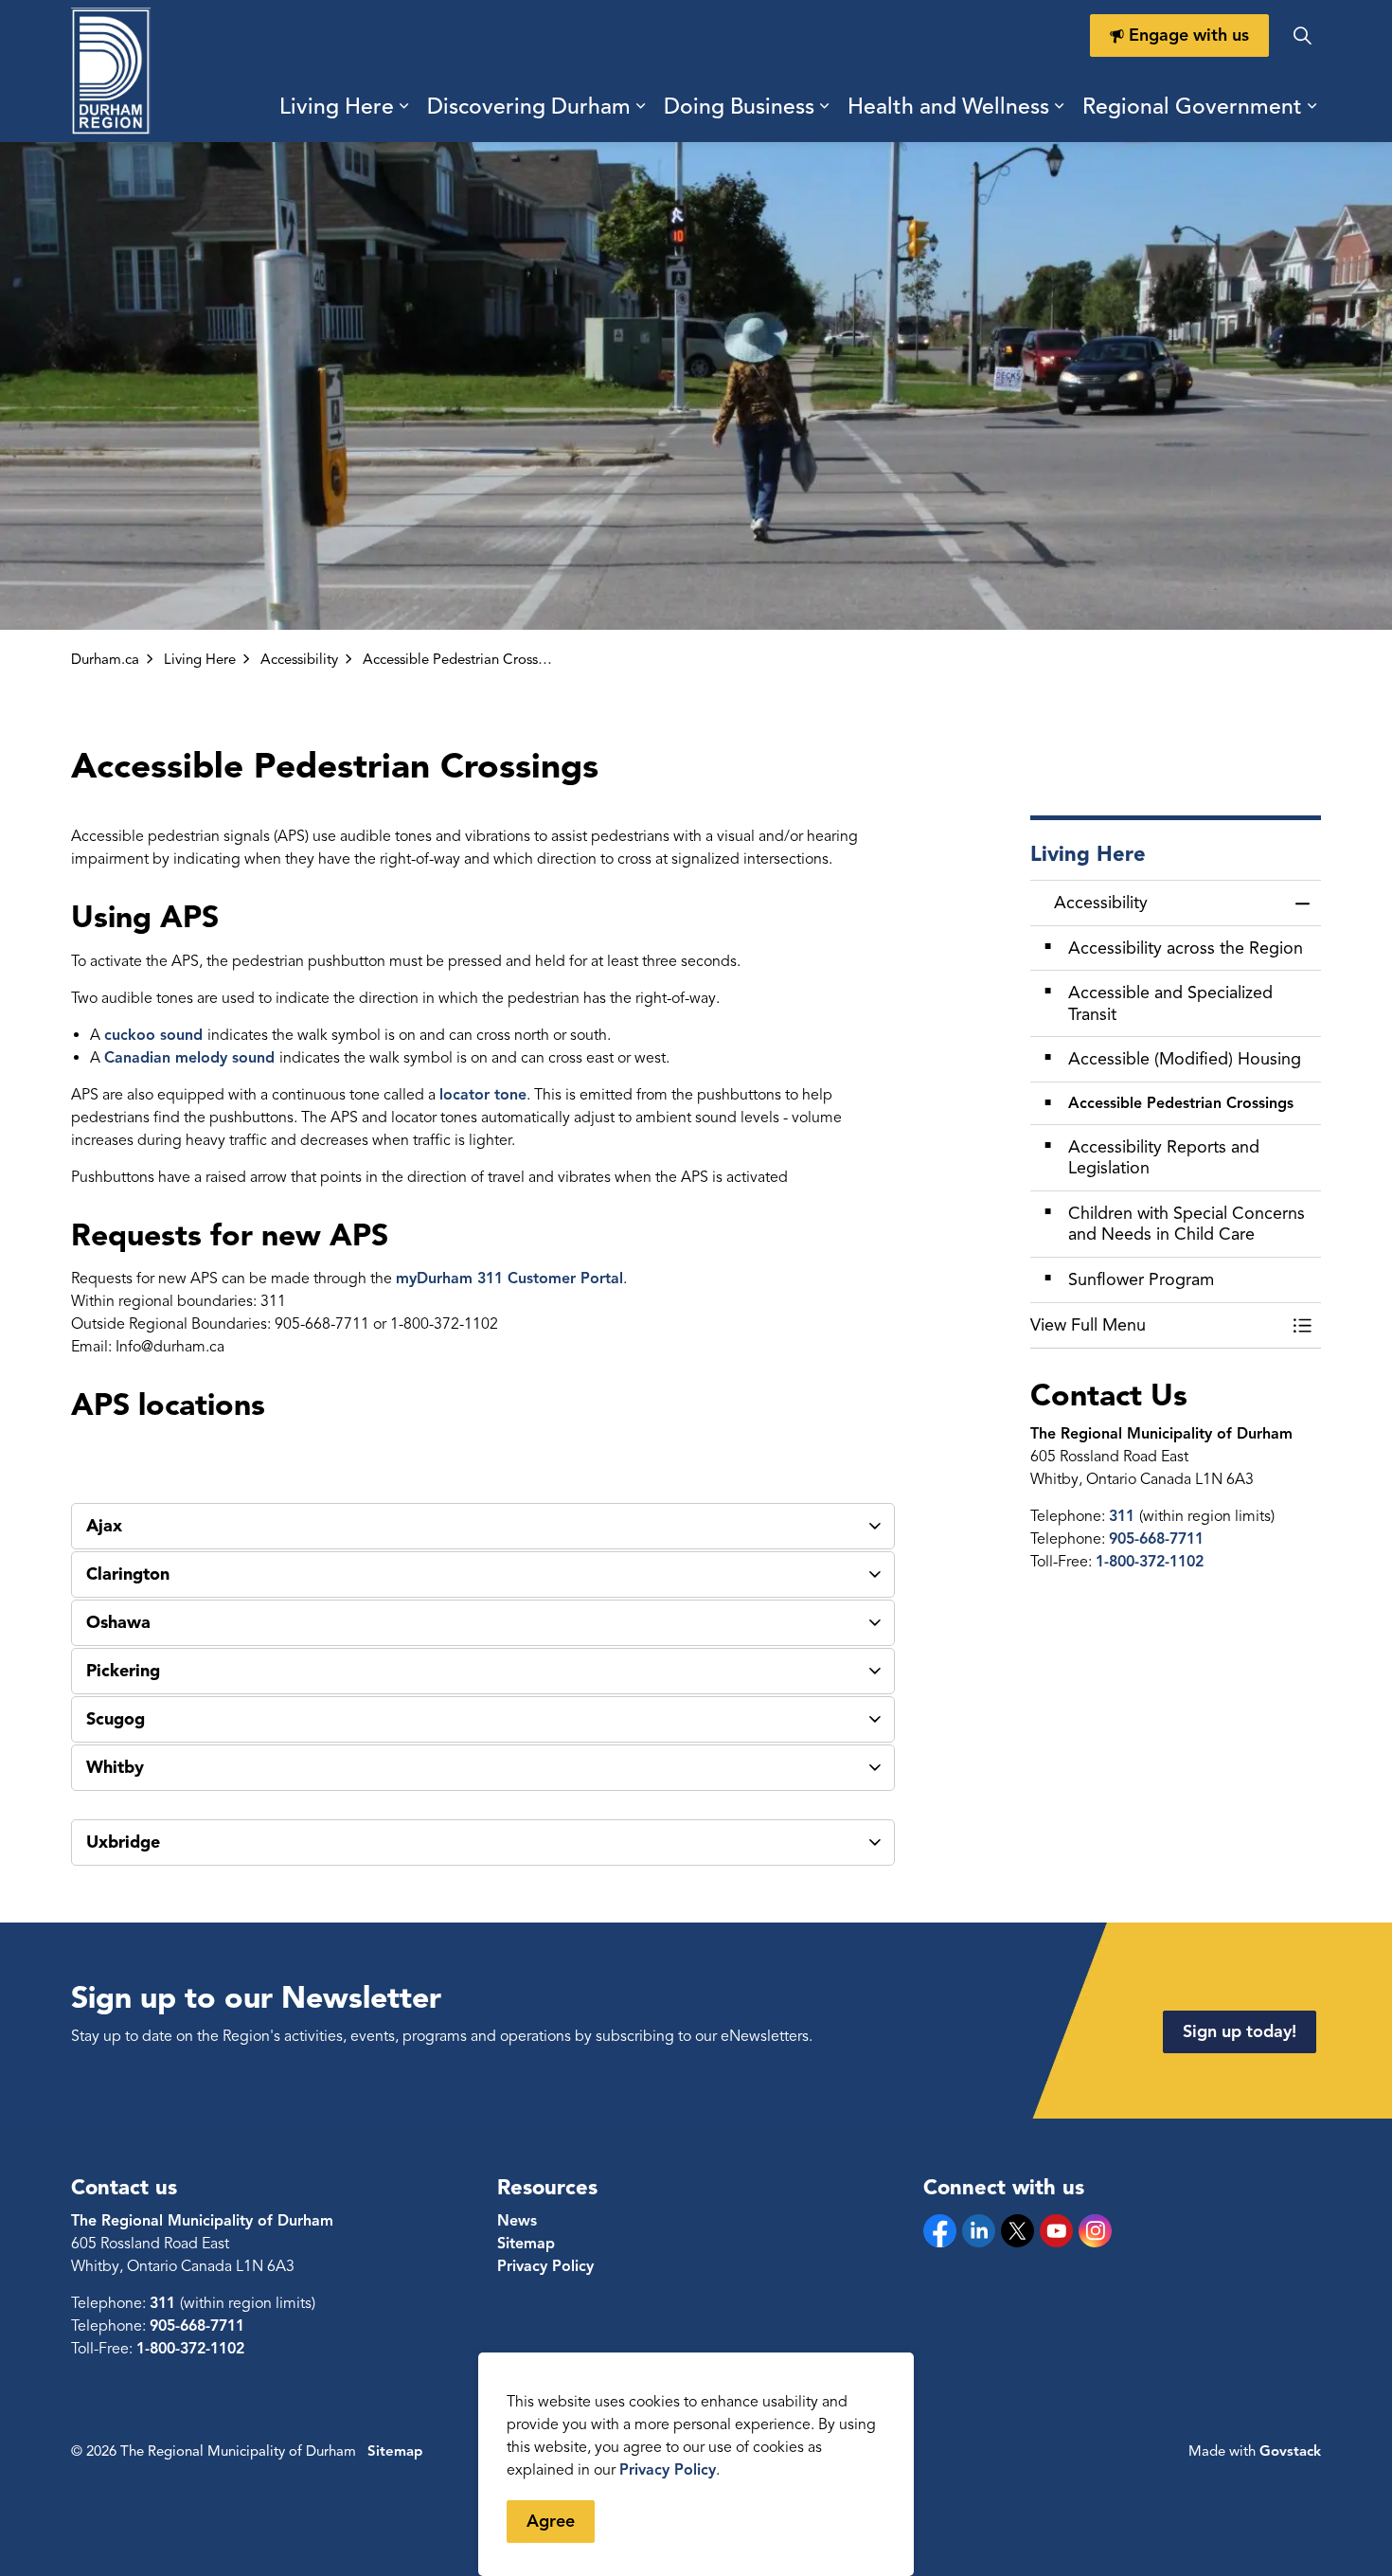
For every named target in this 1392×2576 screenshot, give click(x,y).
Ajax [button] (104, 1526)
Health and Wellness (948, 107)
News (517, 2221)
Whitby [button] (115, 1767)
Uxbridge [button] (123, 1842)
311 (1124, 1516)
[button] (1157, 1325)
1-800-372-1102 (1150, 1562)
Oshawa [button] (118, 1622)
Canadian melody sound (192, 1058)
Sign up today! (1240, 2031)
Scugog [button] (116, 1719)
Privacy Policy (668, 2470)
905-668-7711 (1156, 1539)
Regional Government (1192, 107)
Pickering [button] (123, 1671)
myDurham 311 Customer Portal (509, 1279)
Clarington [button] (128, 1574)
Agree (551, 2521)
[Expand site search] (1302, 36)
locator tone (483, 1095)
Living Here (337, 107)
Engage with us (1189, 35)
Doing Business (739, 107)
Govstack (1290, 2451)
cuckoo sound (156, 1035)
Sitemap (526, 2244)
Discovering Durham (529, 107)
